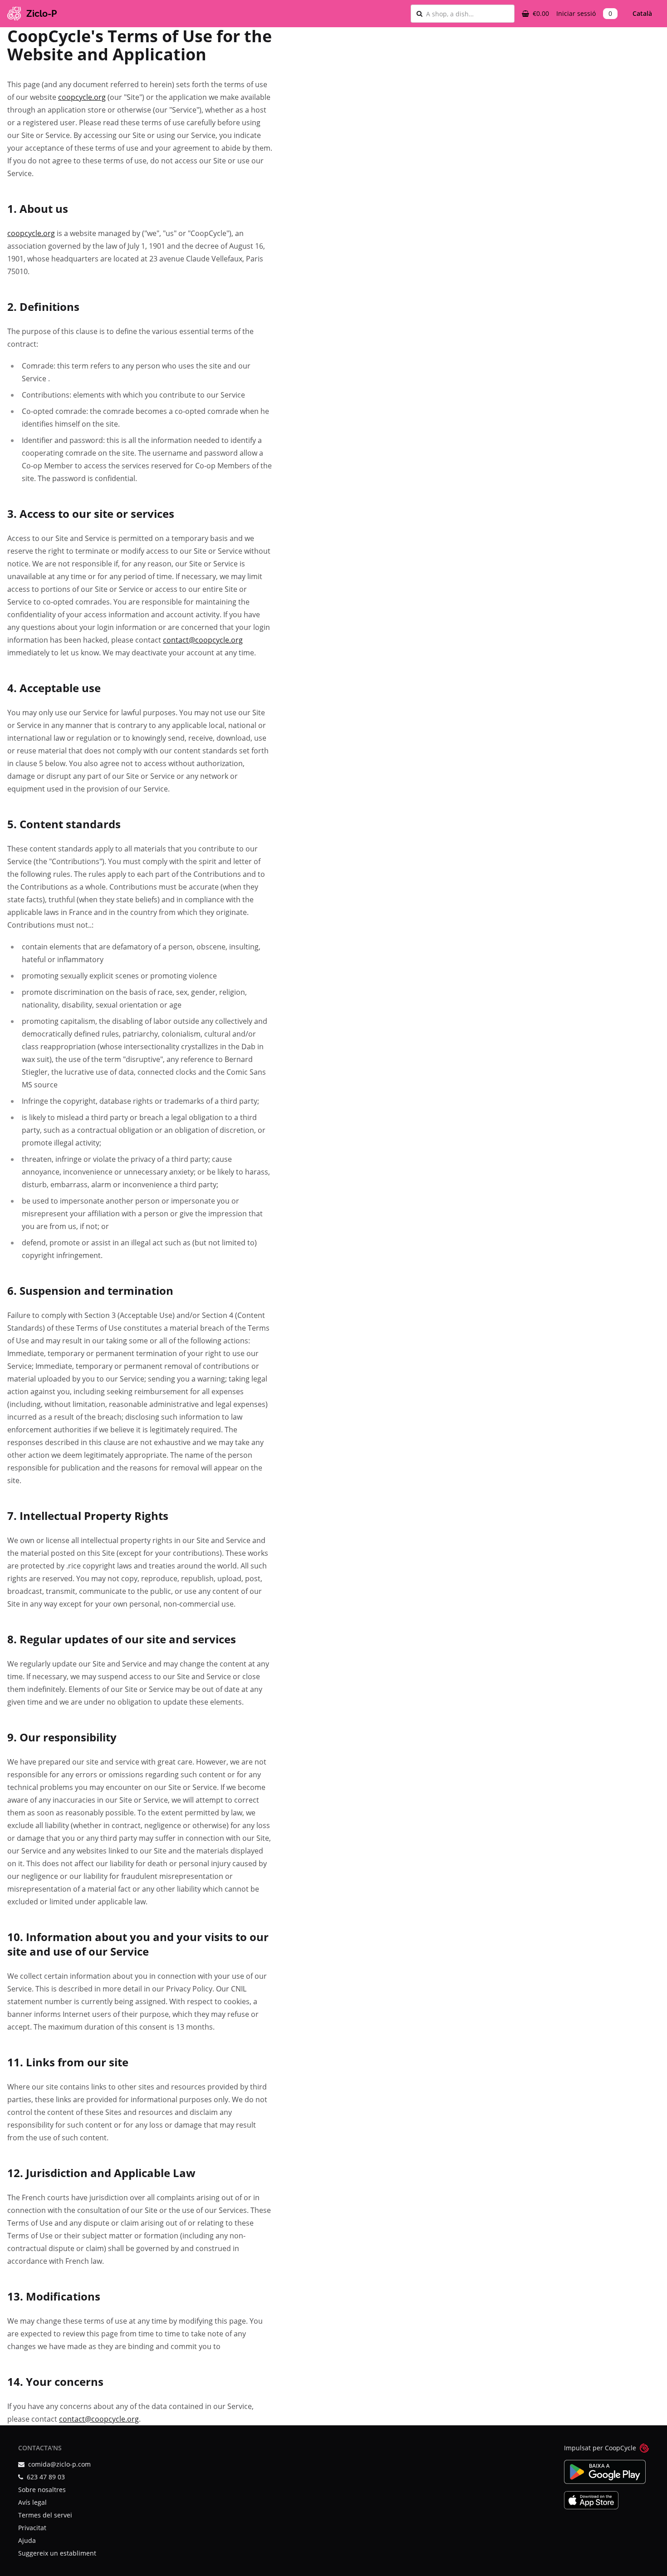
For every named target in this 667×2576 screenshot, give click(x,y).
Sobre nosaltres (42, 2490)
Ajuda (27, 2540)
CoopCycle (620, 2448)
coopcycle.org (82, 97)
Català (642, 13)
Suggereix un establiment (57, 2553)
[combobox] (467, 14)
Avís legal (32, 2502)
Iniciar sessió (576, 13)
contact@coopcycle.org (203, 640)
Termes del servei (45, 2515)
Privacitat (32, 2528)
